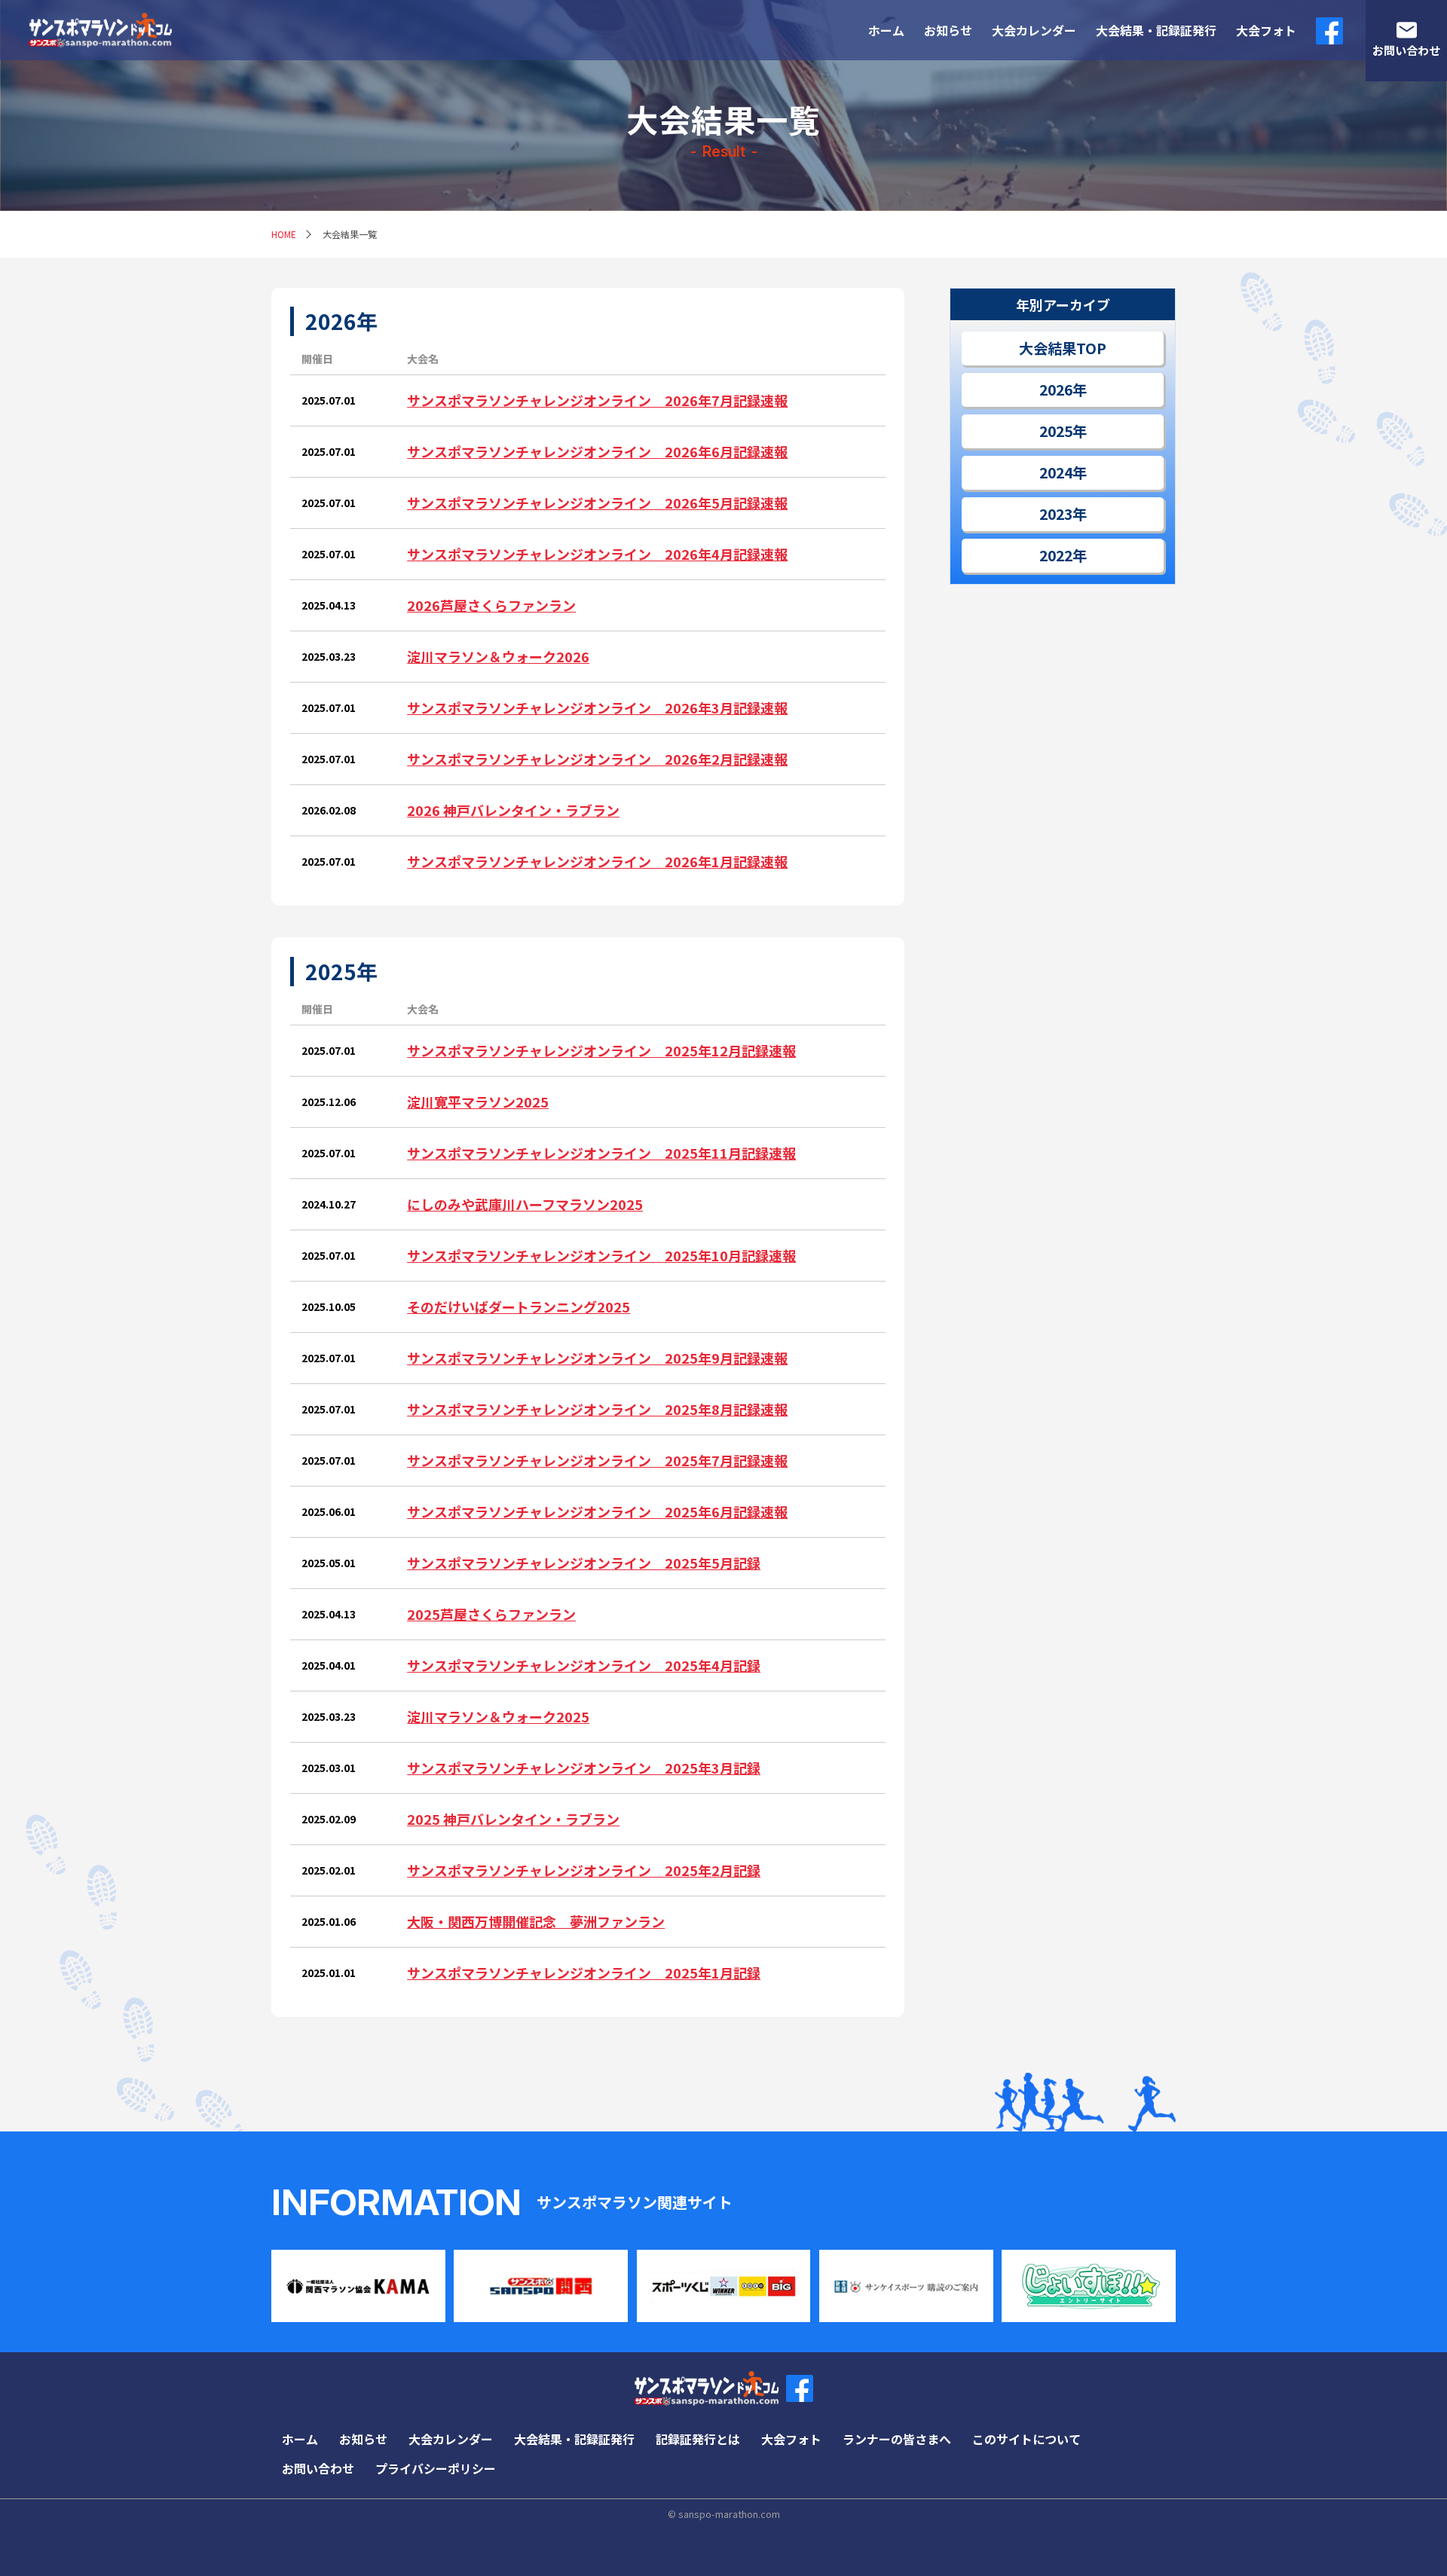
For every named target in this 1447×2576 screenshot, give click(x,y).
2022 (1056, 555)
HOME (284, 234)
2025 (1056, 431)
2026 (1056, 390)
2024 (1056, 472)
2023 (1056, 514)
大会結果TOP (1063, 348)
